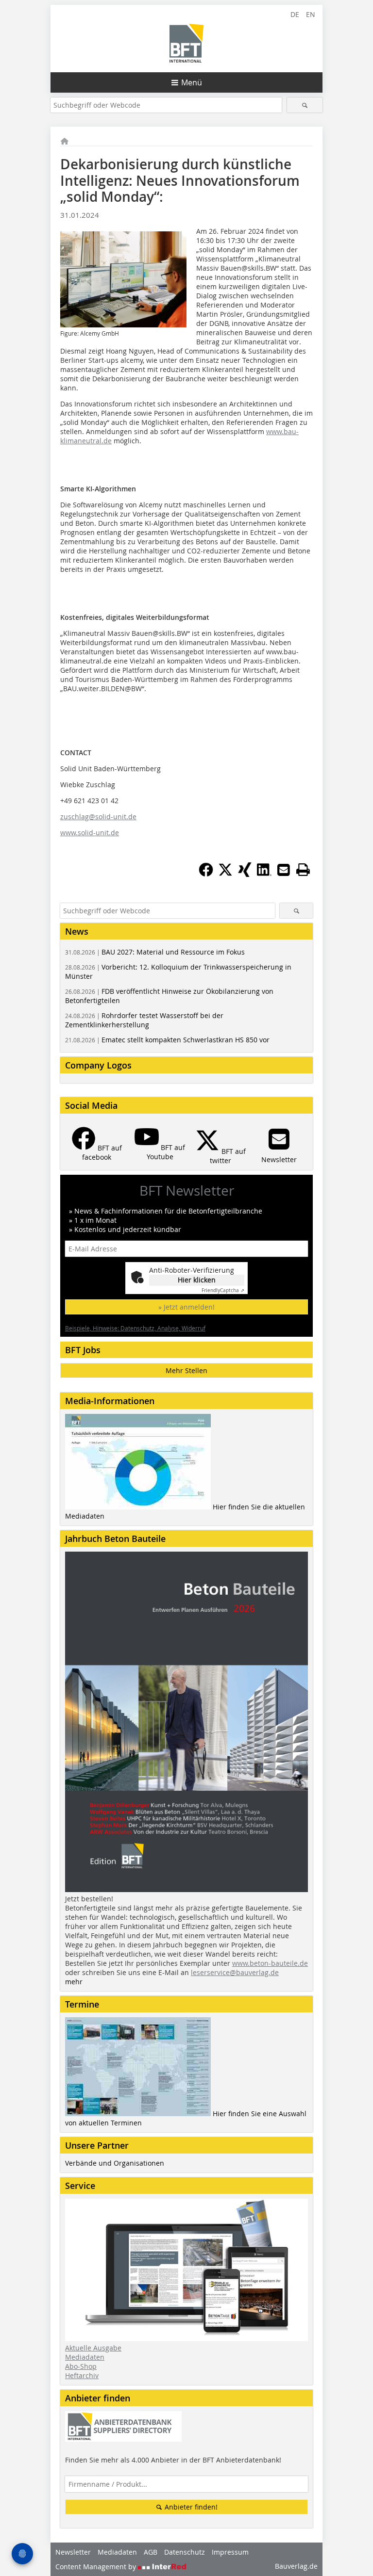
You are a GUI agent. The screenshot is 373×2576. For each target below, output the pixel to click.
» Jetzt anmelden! (186, 1307)
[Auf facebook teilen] (206, 874)
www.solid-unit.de (90, 833)
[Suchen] (305, 105)
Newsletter (73, 2552)
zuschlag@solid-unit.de (98, 817)
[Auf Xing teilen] (245, 874)
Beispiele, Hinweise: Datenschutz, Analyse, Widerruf (135, 1328)
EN (311, 14)
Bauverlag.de (296, 2566)
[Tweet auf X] (225, 874)
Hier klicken (197, 1280)
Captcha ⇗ (223, 1290)
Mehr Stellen (186, 1370)
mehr (74, 1982)
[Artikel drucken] (303, 870)
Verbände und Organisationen (115, 2163)
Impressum (230, 2552)
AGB (151, 2552)
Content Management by (97, 2567)
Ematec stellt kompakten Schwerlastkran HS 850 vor (167, 1040)
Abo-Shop (81, 2366)
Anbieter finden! (190, 2507)
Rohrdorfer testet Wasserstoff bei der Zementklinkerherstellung (144, 1020)
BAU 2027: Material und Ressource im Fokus (155, 952)
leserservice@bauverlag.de (235, 1972)
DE (295, 14)
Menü (192, 82)
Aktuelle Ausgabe (93, 2348)
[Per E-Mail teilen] (284, 870)
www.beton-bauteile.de (270, 1963)
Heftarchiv (82, 2375)
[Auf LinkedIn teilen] (264, 874)
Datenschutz (185, 2552)
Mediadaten (85, 2357)
